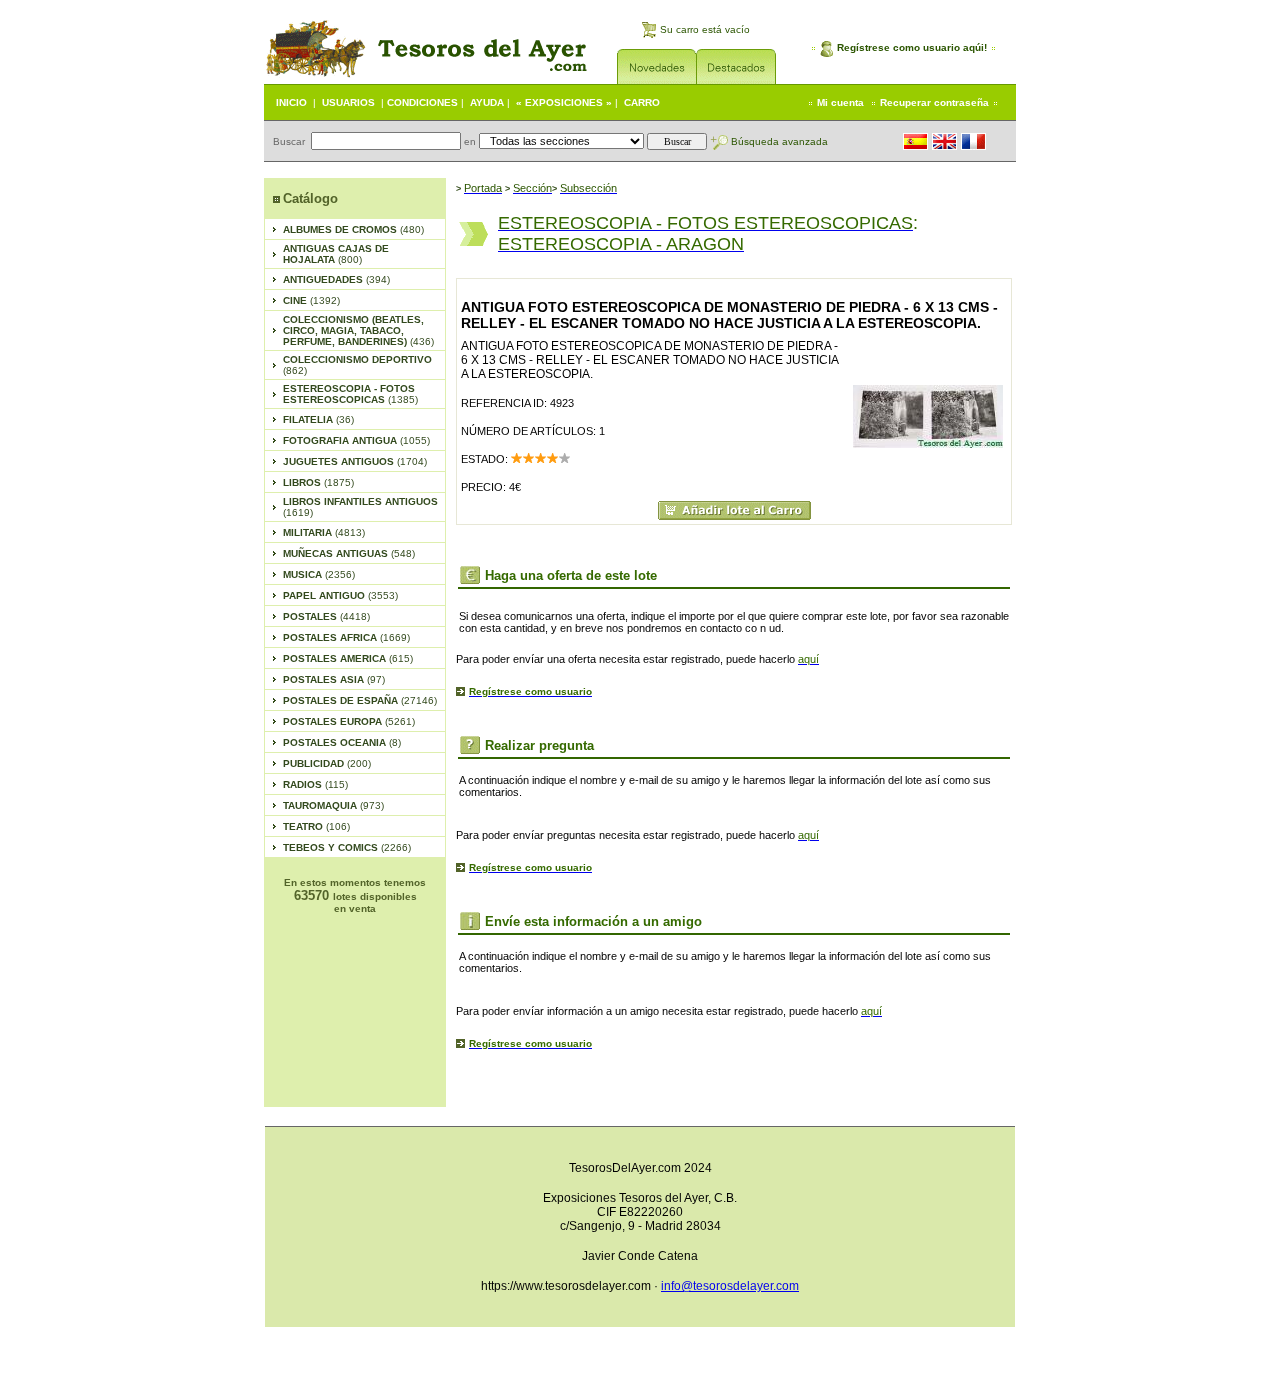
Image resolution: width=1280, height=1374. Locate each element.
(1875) (318, 482)
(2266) (347, 847)
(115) (315, 784)
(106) (316, 826)
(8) (342, 742)
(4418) (326, 616)
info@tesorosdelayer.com (730, 1286)
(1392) (311, 300)
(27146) (360, 700)
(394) (336, 279)
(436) (358, 330)
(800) (336, 254)
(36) (318, 419)
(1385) (350, 394)
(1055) (356, 440)
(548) (349, 553)
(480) (353, 229)
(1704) (355, 461)
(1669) (346, 637)
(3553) (340, 595)
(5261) (349, 721)
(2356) (319, 574)
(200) (327, 763)
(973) (333, 805)
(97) (334, 679)
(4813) (324, 532)
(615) (348, 658)
